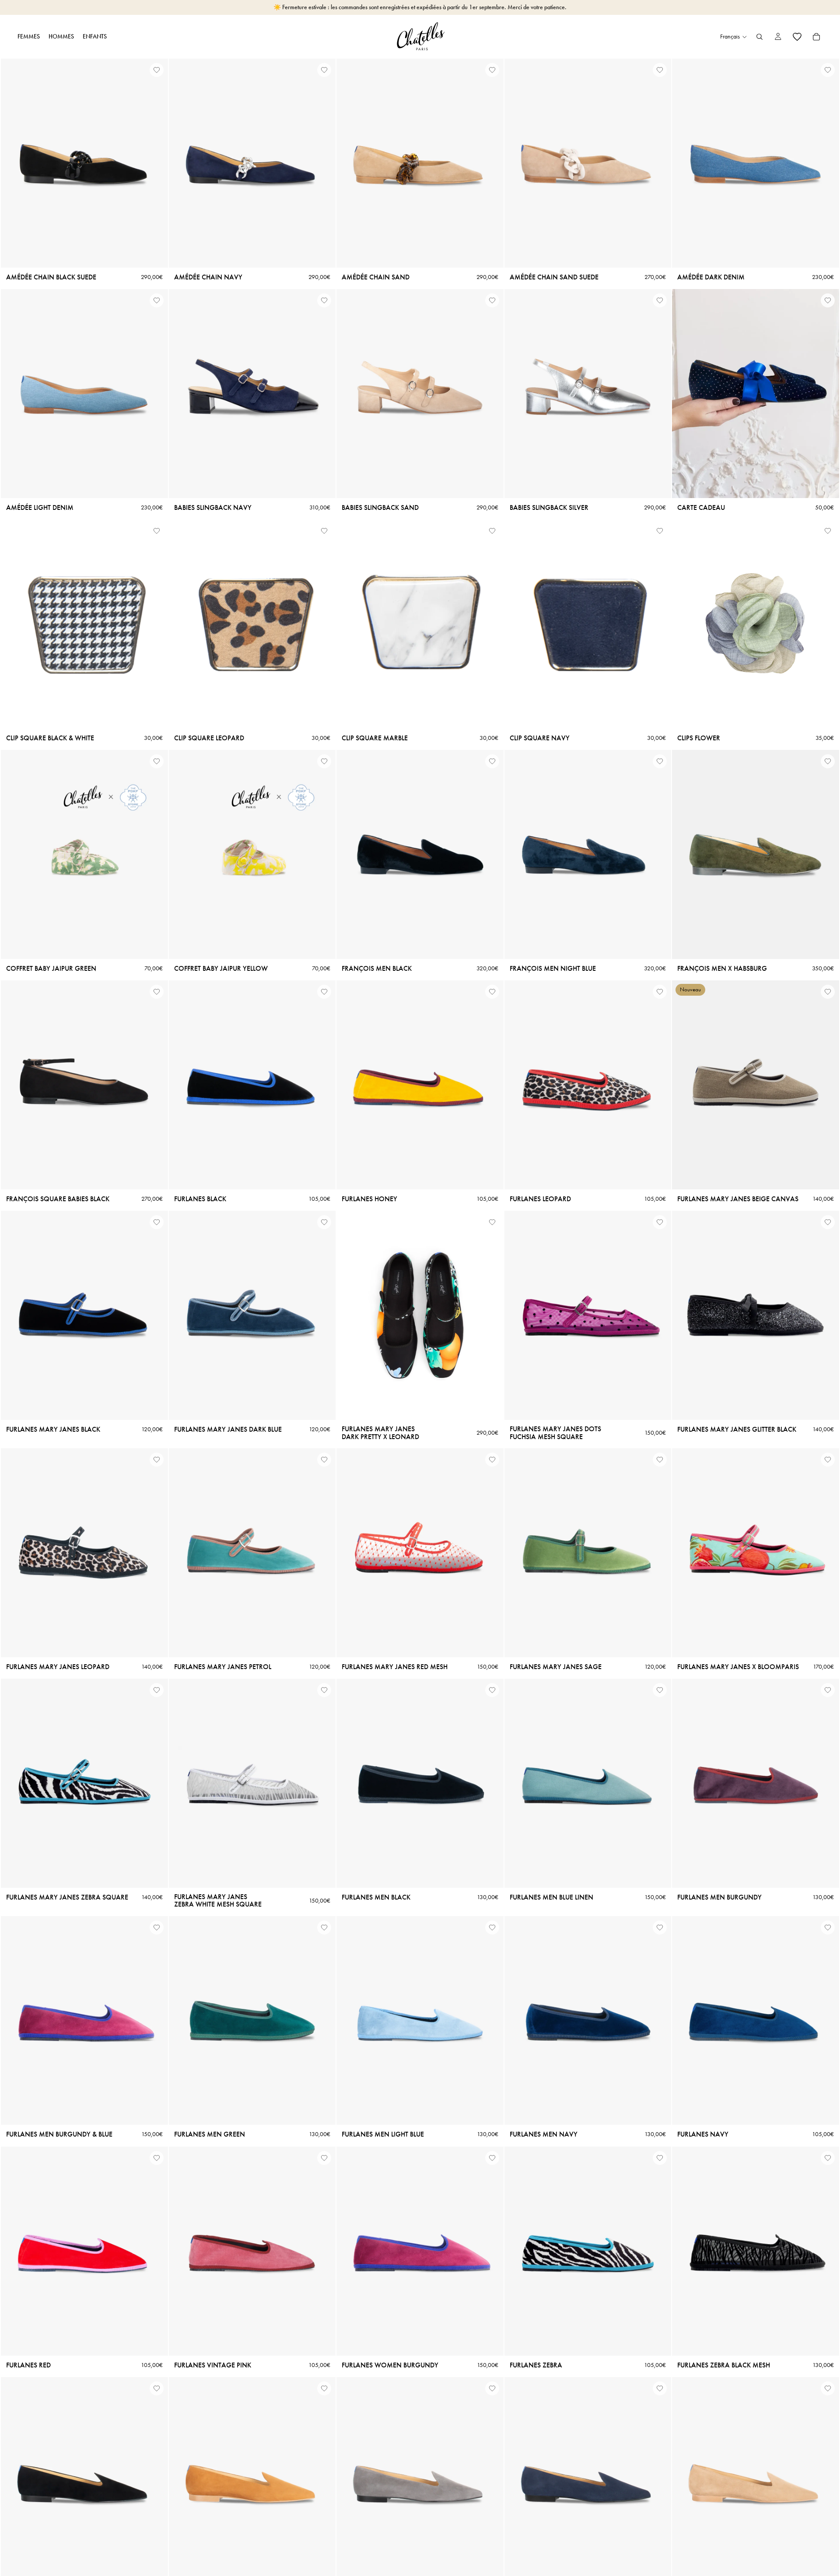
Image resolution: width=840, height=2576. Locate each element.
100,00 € (692, 478)
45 (612, 950)
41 (240, 259)
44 (600, 950)
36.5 (208, 248)
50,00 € (768, 489)
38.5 (264, 248)
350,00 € (819, 478)
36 (48, 259)
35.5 (42, 2566)
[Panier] (816, 37)
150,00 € (717, 478)
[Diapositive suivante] (155, 163)
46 (456, 950)
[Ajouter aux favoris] (157, 70)
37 (222, 248)
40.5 (320, 248)
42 (252, 259)
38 (249, 248)
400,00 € (744, 489)
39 (278, 248)
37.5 (236, 248)
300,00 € (793, 478)
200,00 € (742, 478)
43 (151, 489)
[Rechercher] (759, 37)
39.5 (292, 248)
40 (383, 950)
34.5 (14, 2566)
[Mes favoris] (797, 37)
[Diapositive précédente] (14, 163)
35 (182, 248)
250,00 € (768, 478)
